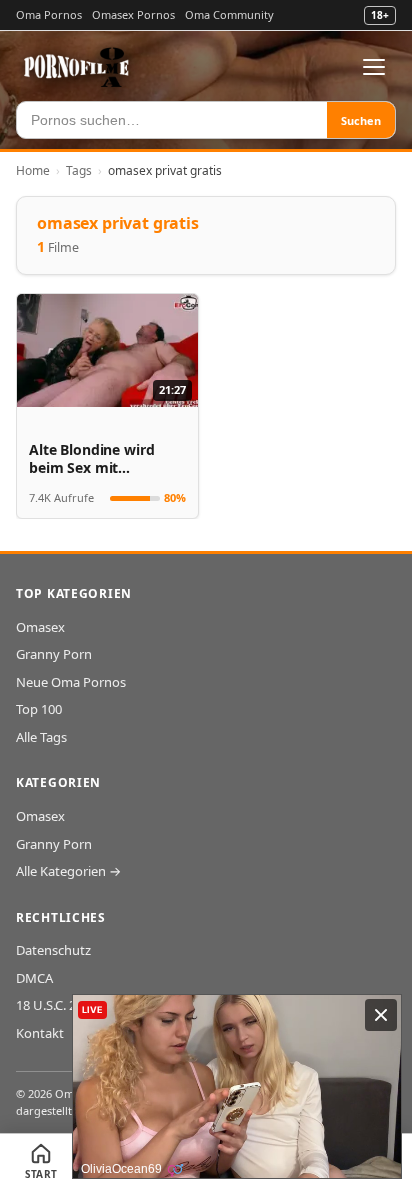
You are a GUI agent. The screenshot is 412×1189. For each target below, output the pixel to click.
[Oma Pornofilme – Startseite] (77, 67)
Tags (79, 170)
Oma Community (229, 14)
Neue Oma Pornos (71, 682)
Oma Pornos (49, 14)
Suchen (361, 120)
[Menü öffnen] (374, 67)
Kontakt (40, 1033)
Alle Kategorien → (68, 871)
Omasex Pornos (133, 14)
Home (33, 170)
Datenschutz (53, 950)
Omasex (40, 627)
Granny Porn (54, 654)
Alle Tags (41, 737)
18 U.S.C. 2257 (56, 1005)
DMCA (34, 978)
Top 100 (39, 709)
